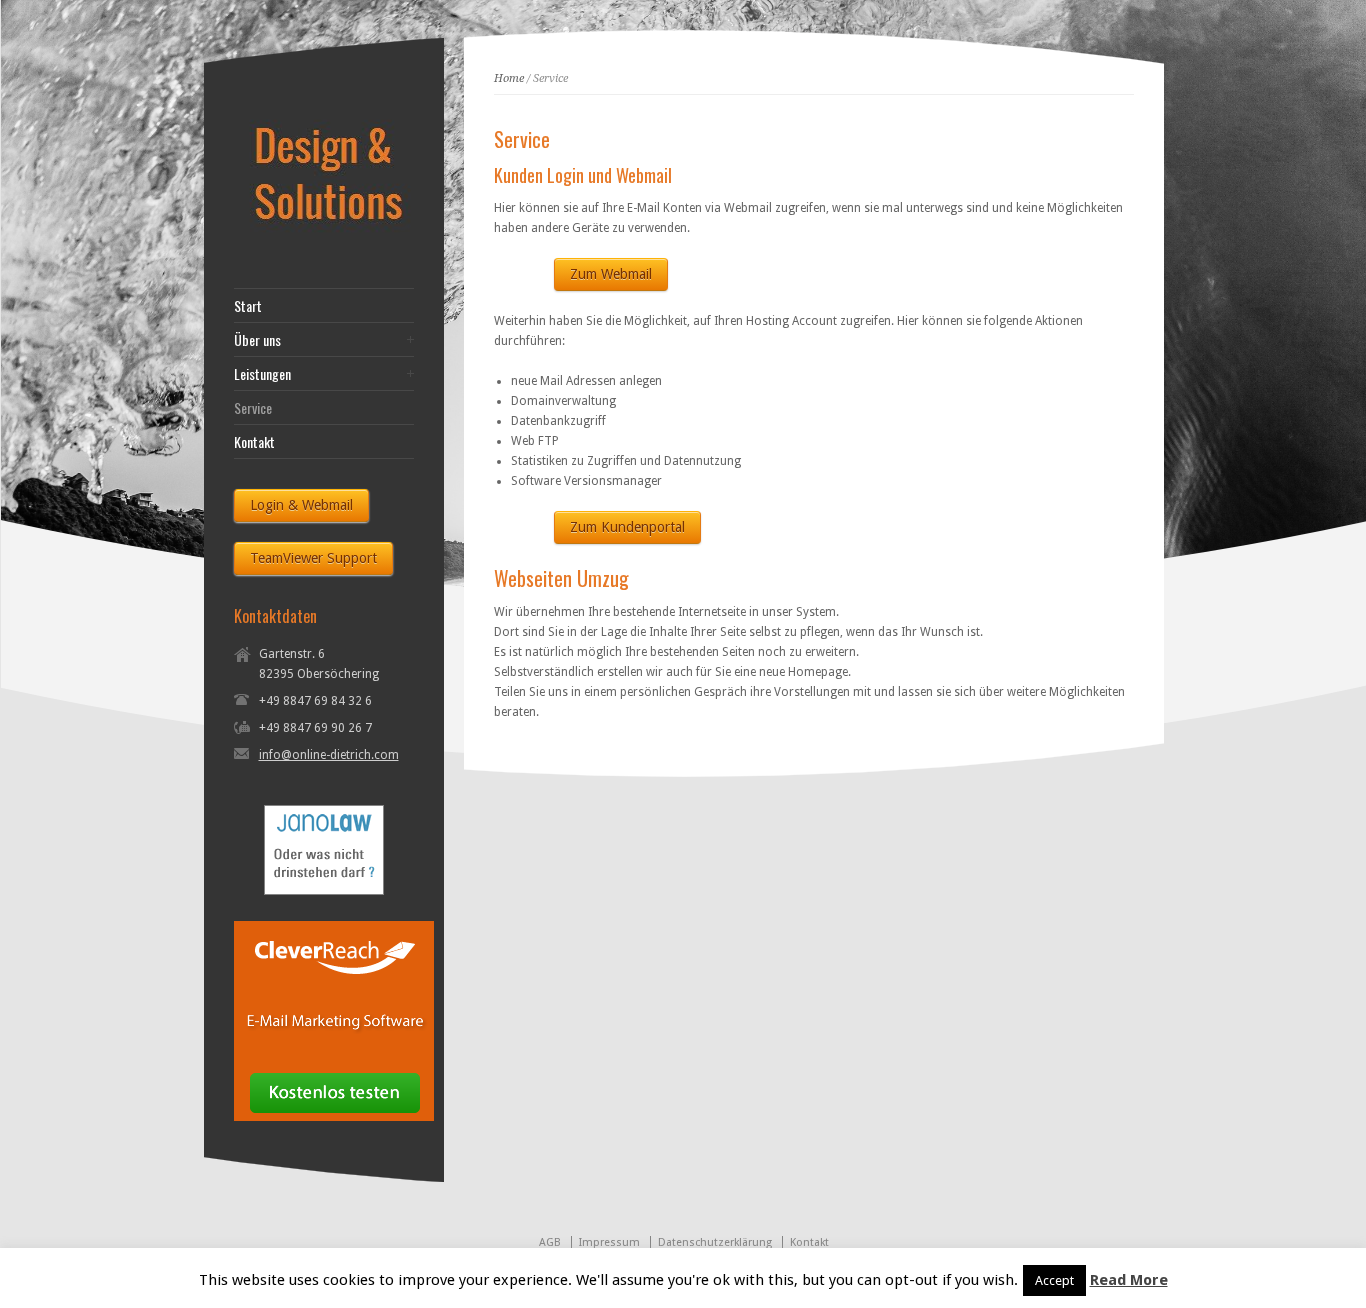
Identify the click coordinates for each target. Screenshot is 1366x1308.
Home (509, 78)
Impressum (609, 1242)
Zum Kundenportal (627, 527)
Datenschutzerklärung (715, 1242)
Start (248, 306)
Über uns (257, 340)
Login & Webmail (301, 505)
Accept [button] (1054, 1280)
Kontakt (254, 442)
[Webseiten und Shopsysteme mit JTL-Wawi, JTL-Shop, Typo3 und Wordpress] (334, 238)
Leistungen (262, 374)
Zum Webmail (611, 274)
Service (253, 408)
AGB (550, 1242)
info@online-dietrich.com (329, 755)
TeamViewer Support (313, 558)
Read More (1129, 1280)
